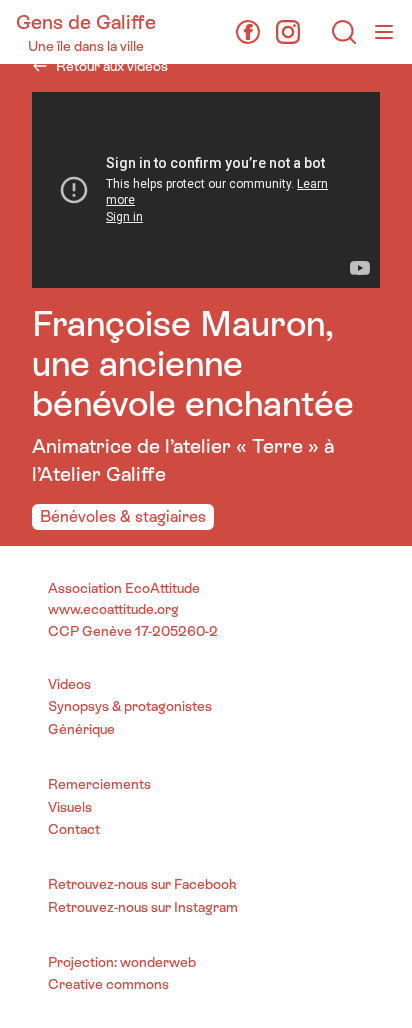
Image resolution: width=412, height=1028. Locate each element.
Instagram (206, 907)
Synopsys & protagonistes (130, 706)
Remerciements (99, 784)
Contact (74, 829)
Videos (69, 684)
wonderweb (158, 962)
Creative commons (108, 984)
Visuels (70, 807)
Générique (81, 729)
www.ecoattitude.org (113, 609)
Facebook (205, 884)
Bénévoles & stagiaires (123, 516)
